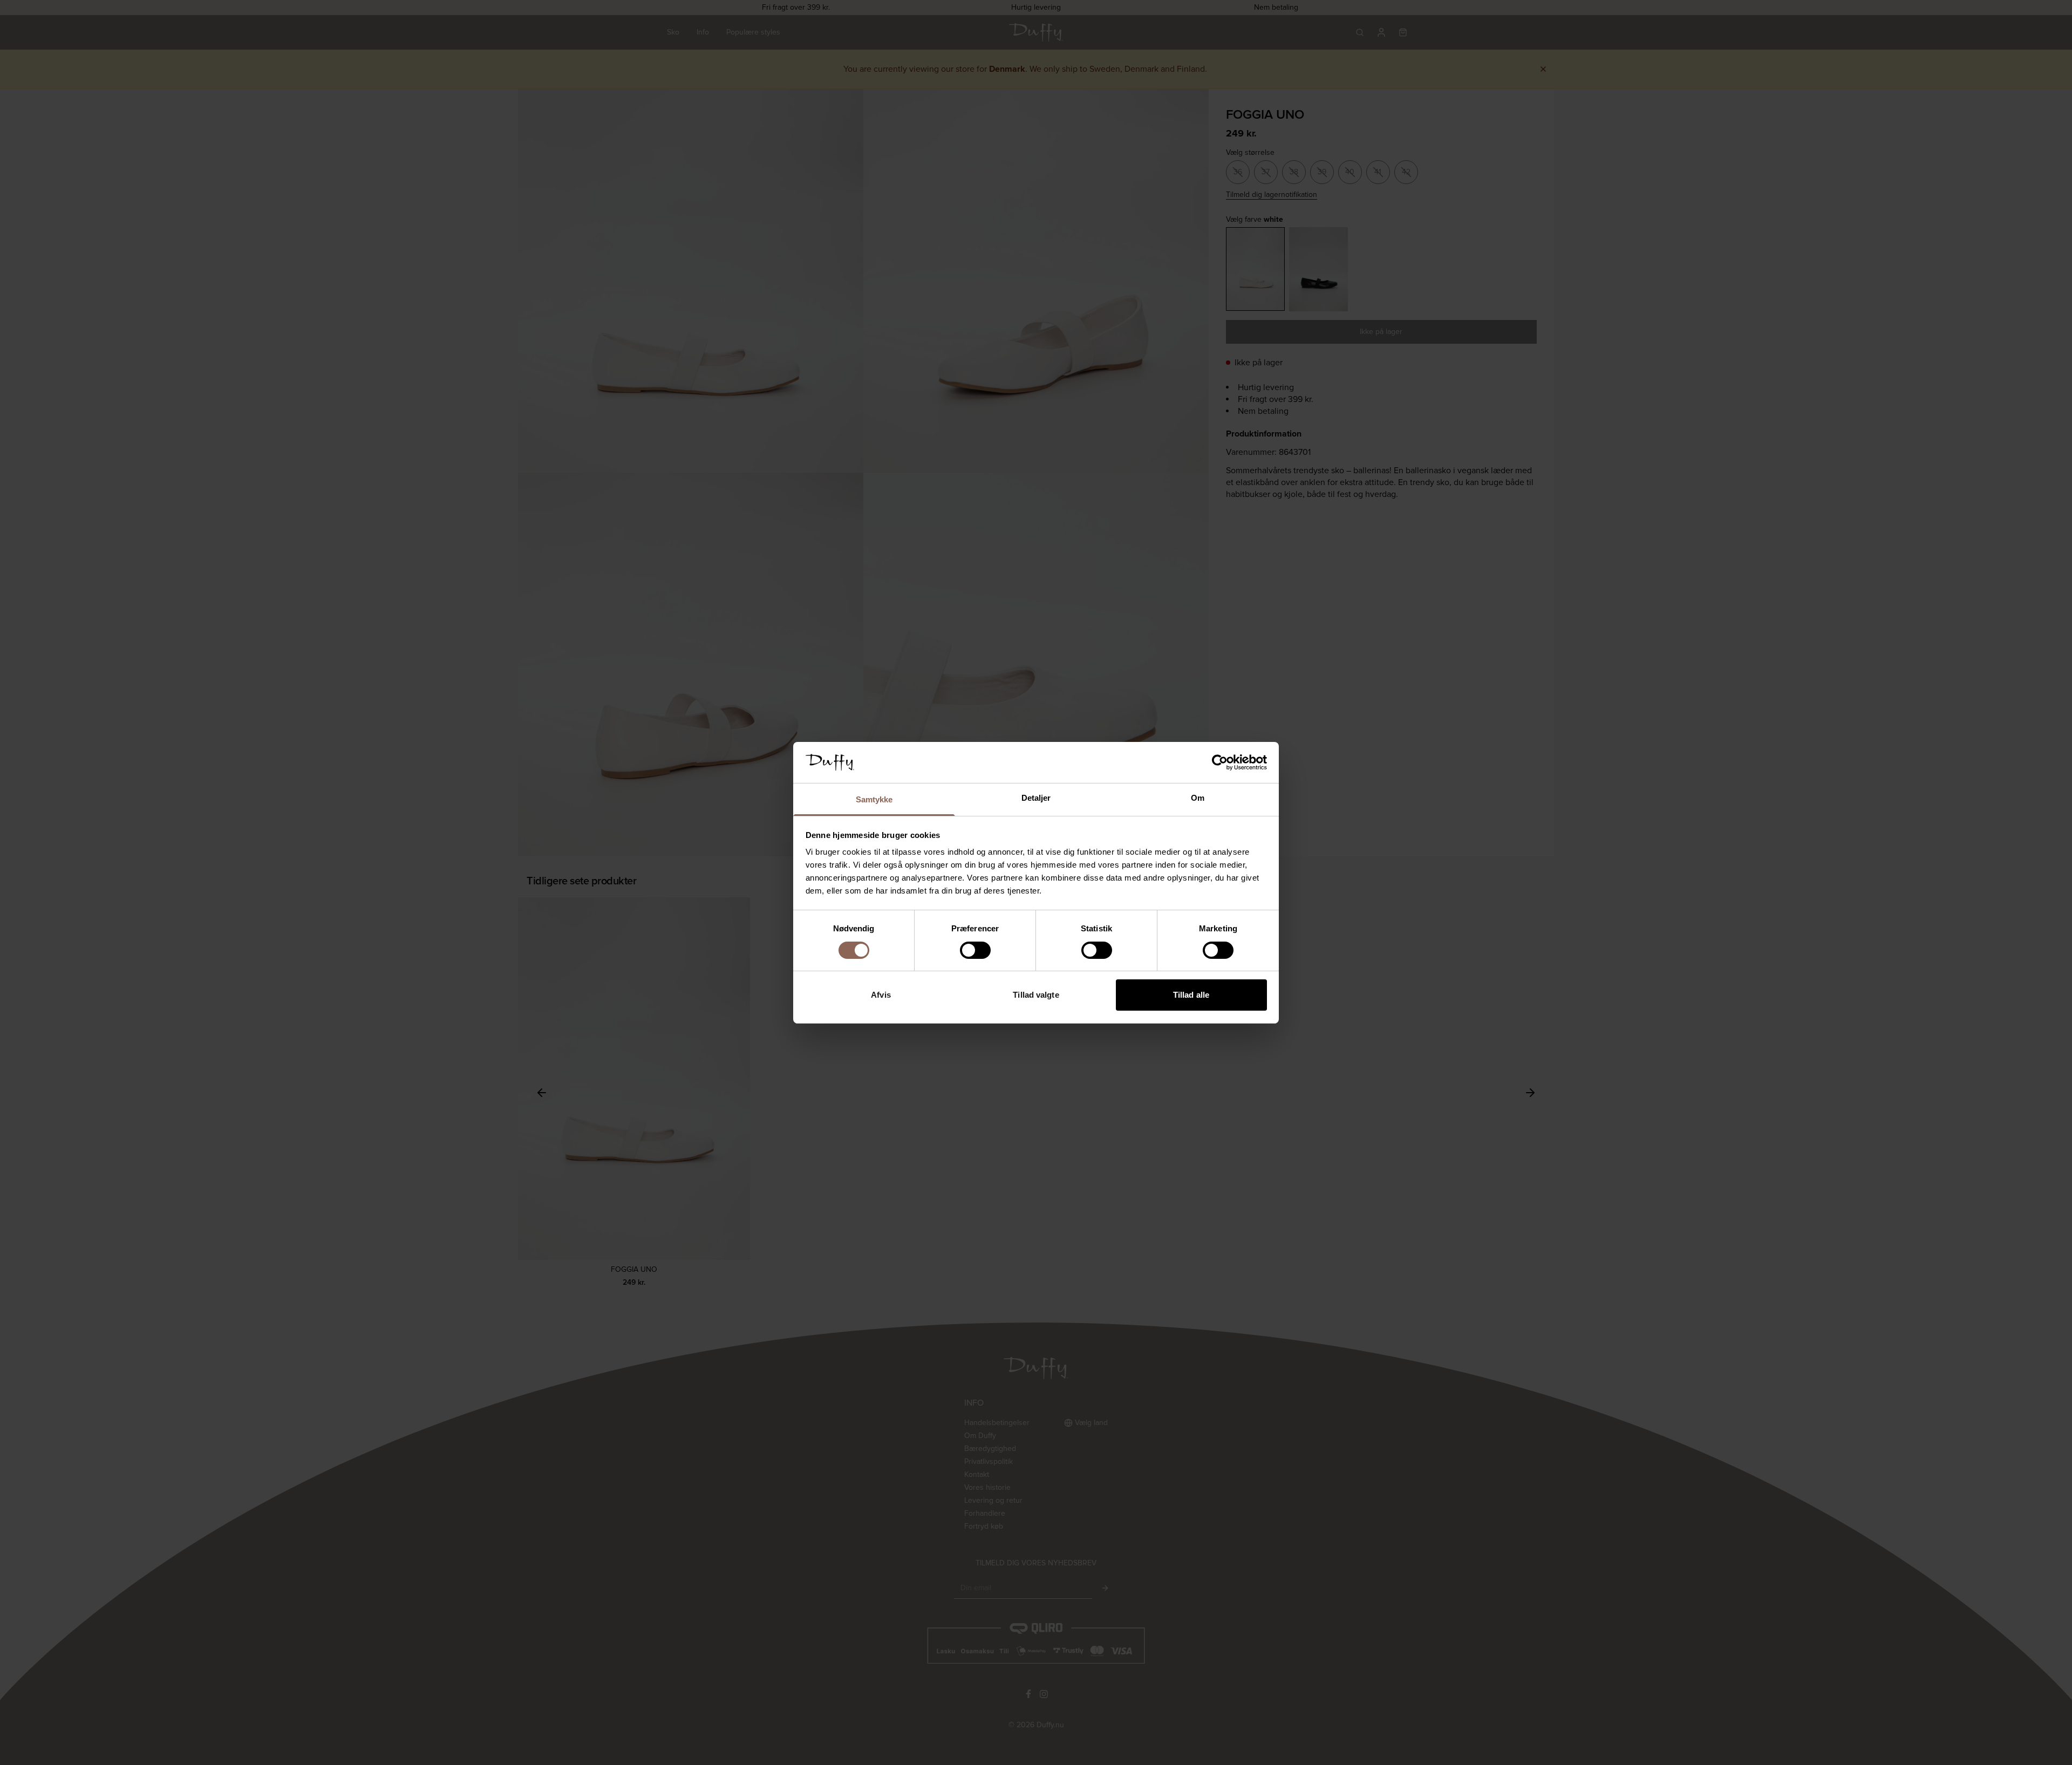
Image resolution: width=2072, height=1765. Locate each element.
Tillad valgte (1036, 995)
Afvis (881, 995)
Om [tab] (1198, 798)
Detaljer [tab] (1036, 798)
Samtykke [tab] (874, 799)
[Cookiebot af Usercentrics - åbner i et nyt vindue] (1220, 762)
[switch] (975, 950)
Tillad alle (1191, 995)
